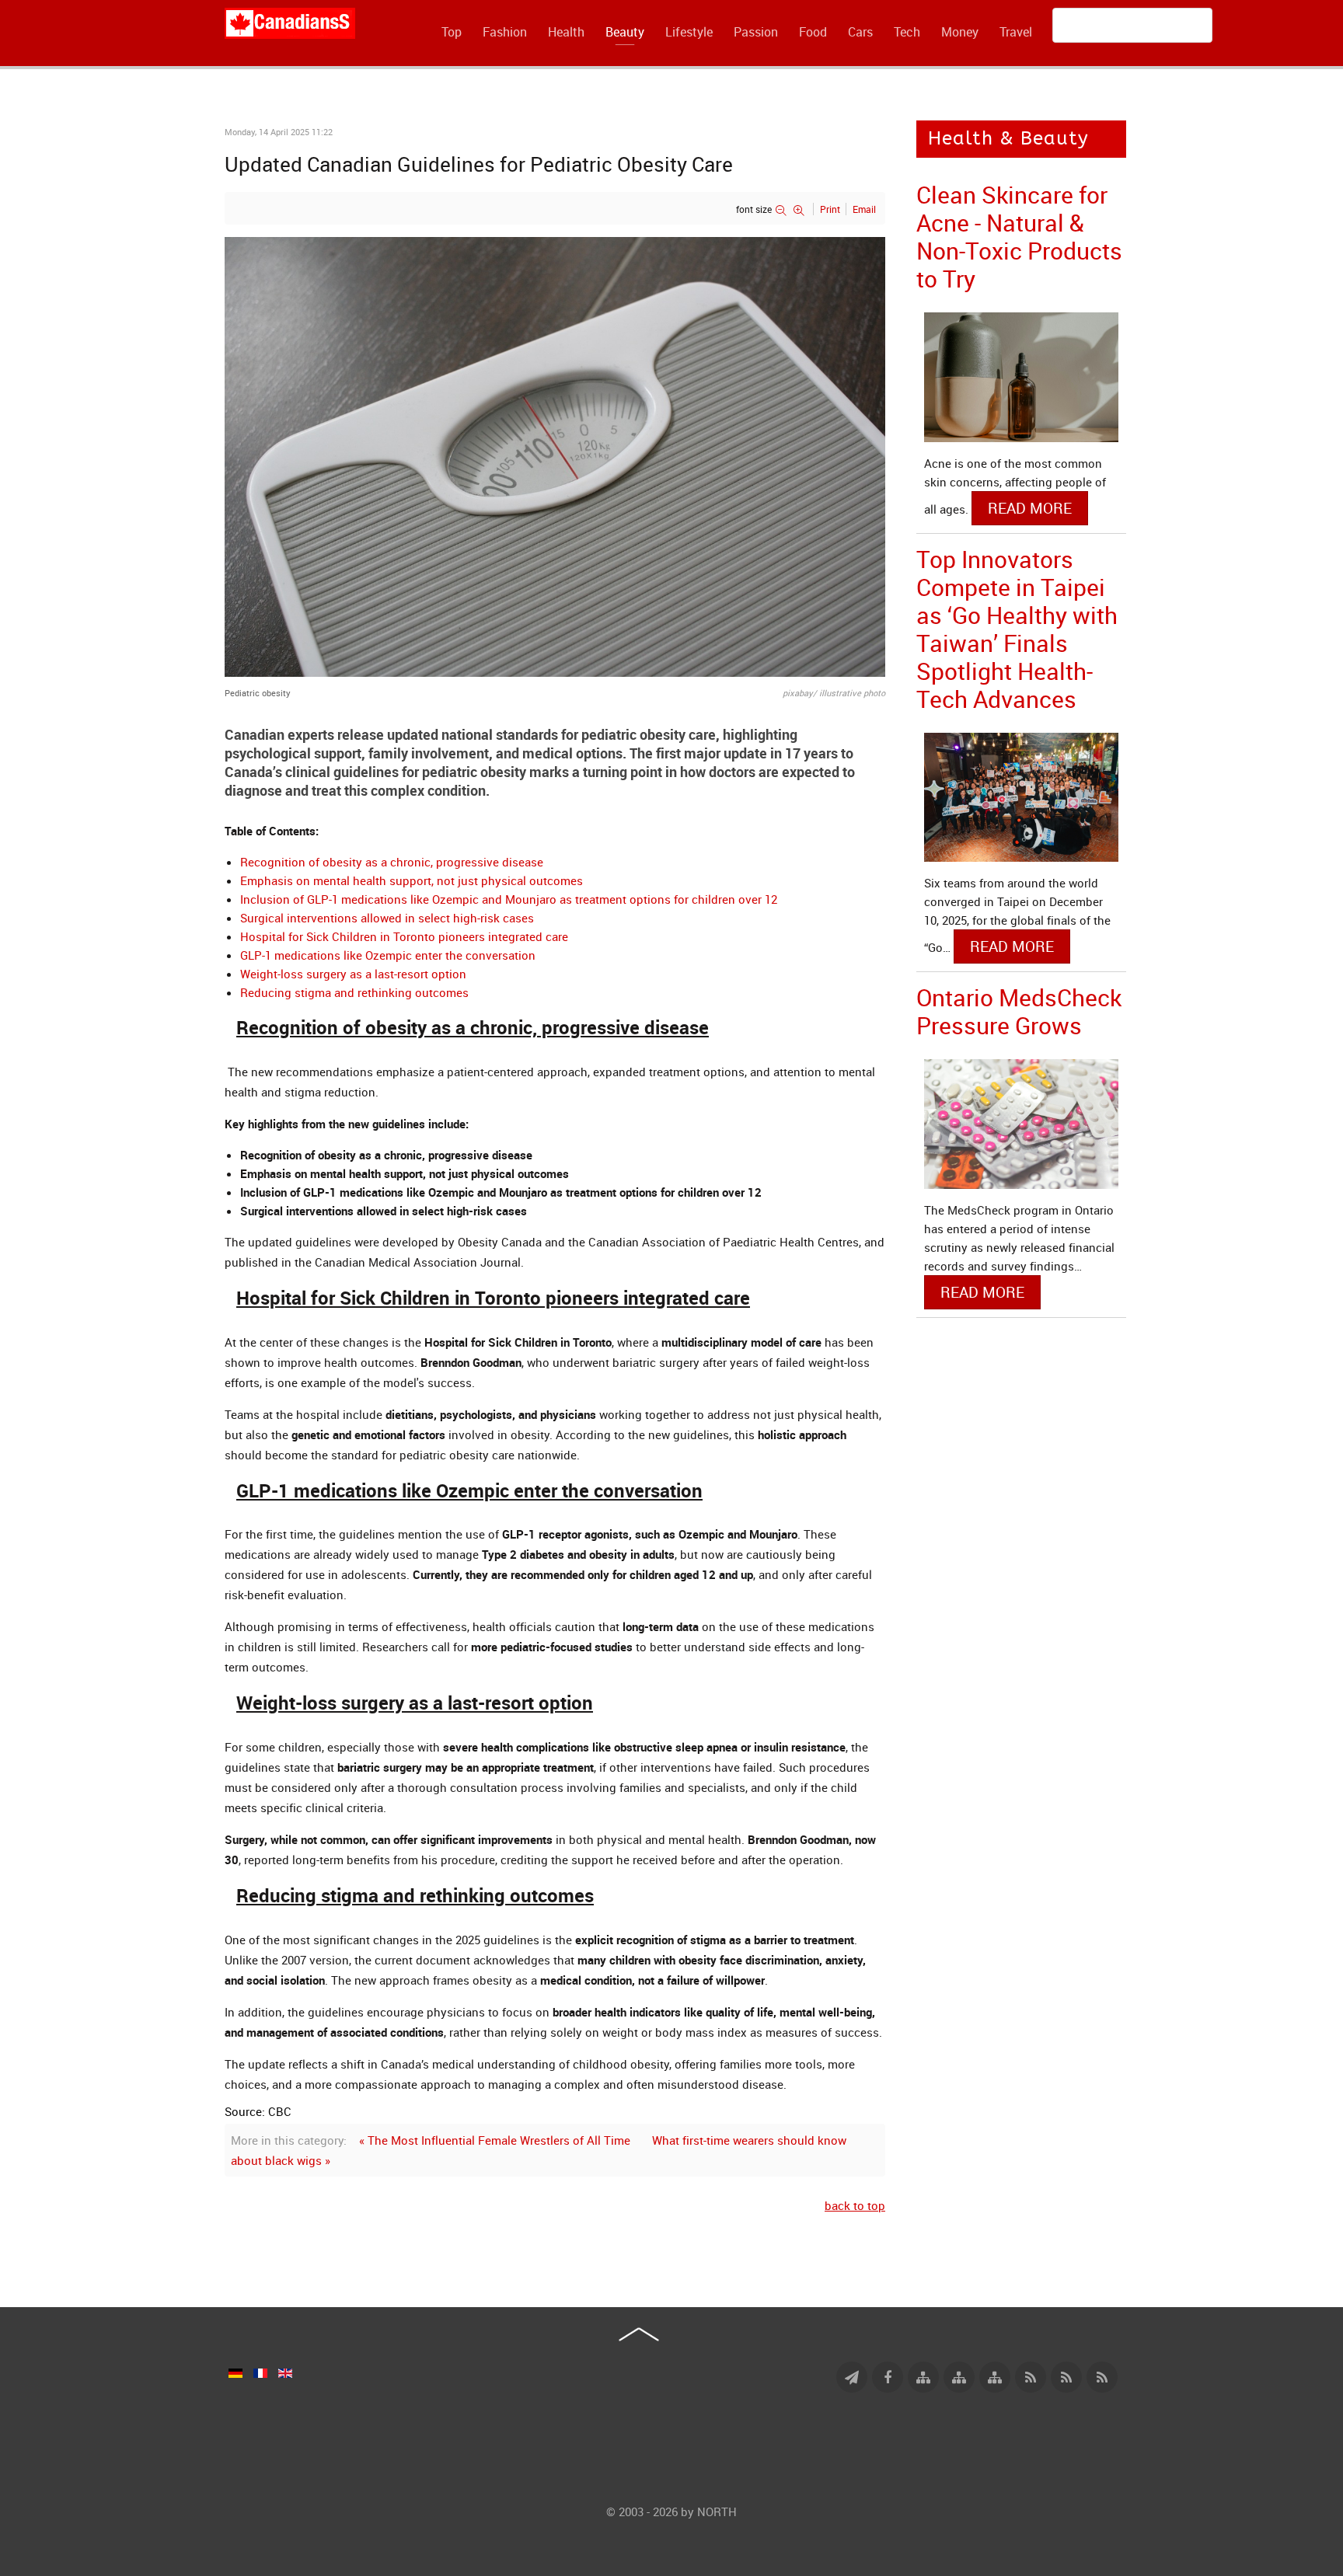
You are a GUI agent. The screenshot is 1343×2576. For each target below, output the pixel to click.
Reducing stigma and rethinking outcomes (354, 992)
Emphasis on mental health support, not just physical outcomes (412, 880)
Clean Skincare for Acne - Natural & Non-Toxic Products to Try (1019, 237)
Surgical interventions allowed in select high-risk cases (387, 918)
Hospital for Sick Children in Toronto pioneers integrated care (404, 936)
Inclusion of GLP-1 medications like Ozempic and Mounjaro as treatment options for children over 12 (509, 899)
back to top (855, 2205)
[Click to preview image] (555, 455)
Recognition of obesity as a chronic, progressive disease (392, 862)
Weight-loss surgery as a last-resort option (353, 974)
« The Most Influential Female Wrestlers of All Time (495, 2140)
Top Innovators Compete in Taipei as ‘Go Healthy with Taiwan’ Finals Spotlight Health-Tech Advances (1017, 629)
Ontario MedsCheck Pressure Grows (1019, 1011)
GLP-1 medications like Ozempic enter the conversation (388, 955)
